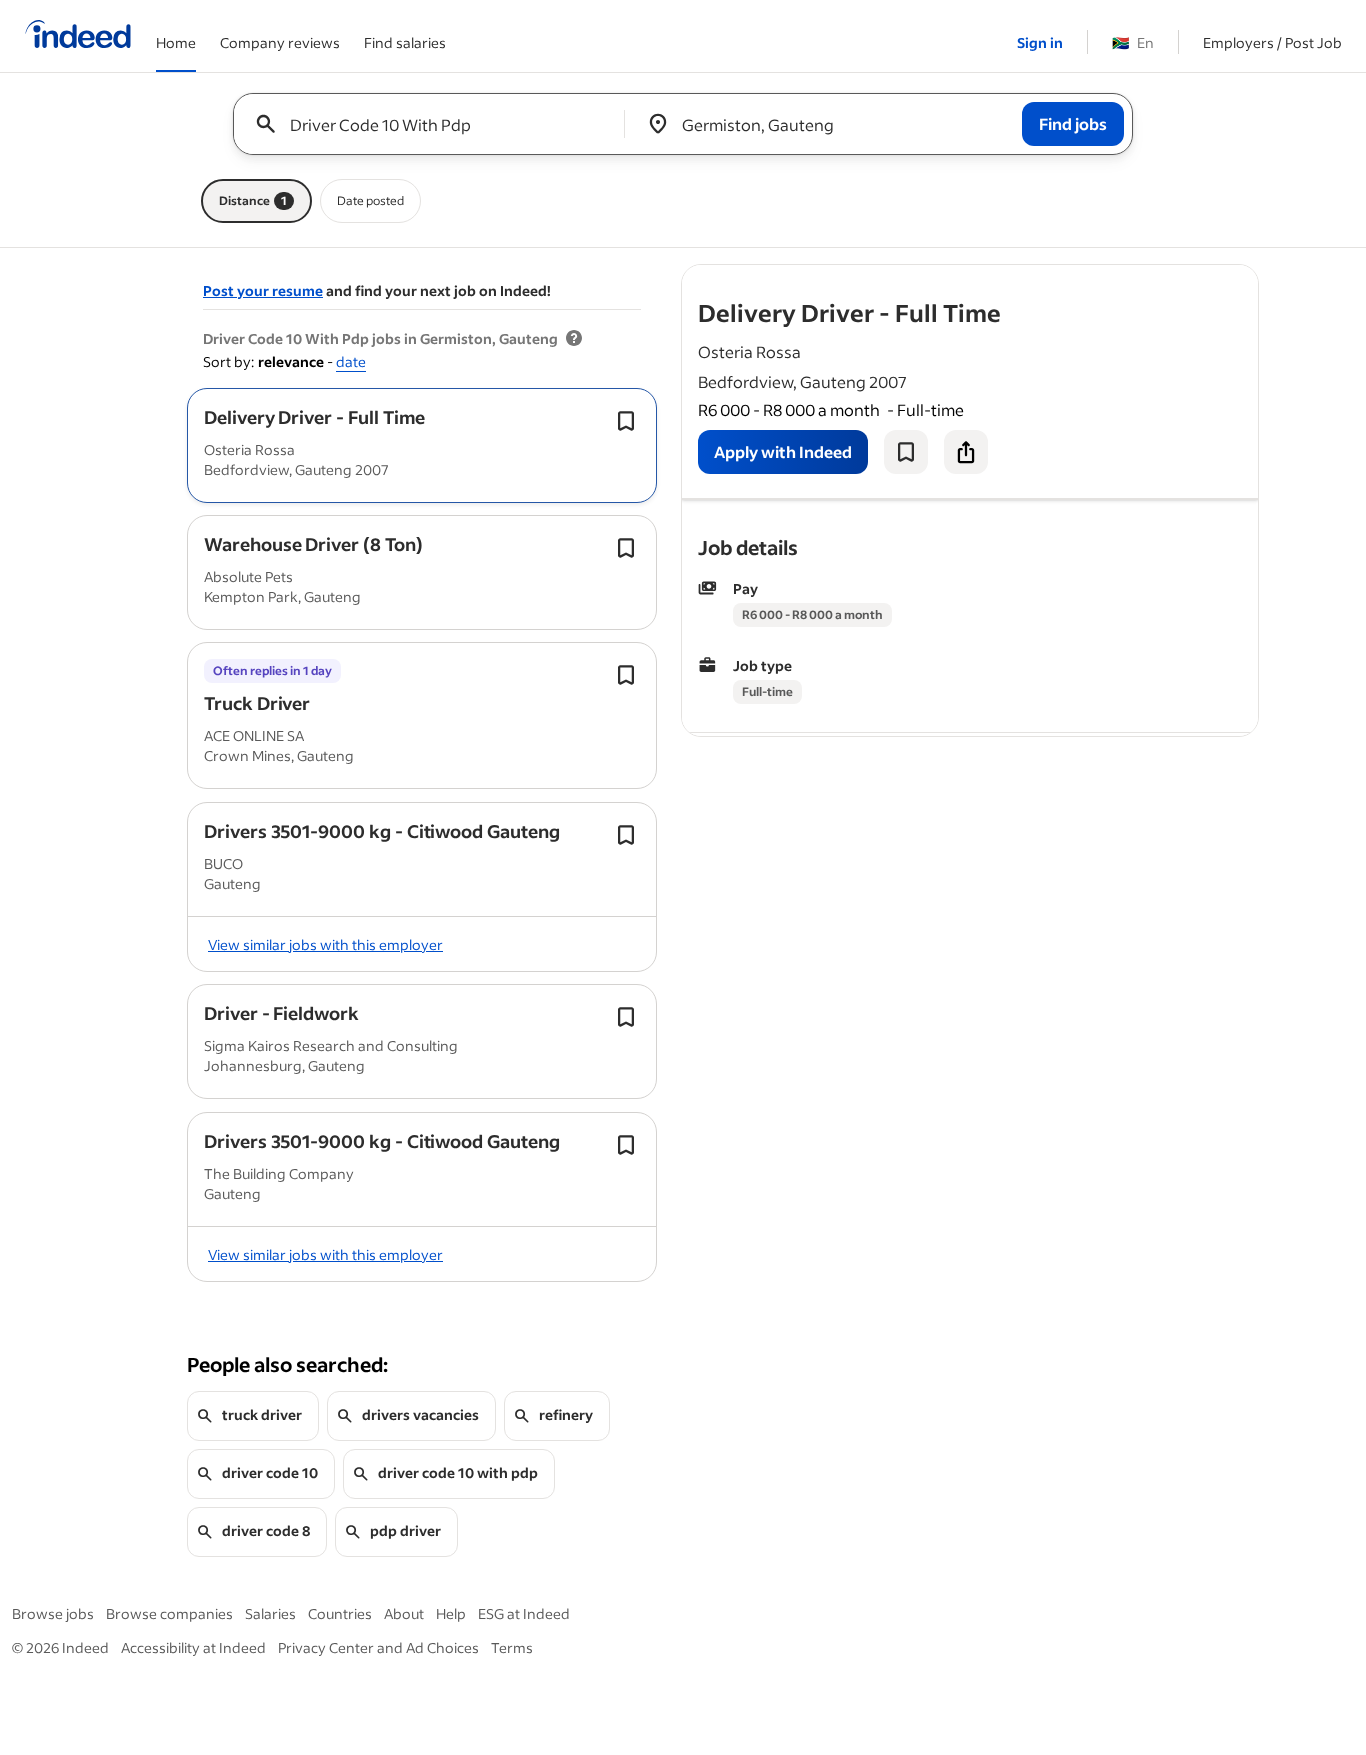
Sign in (1040, 42)
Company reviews (280, 42)
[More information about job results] (574, 339)
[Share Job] (966, 452)
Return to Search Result (1126, 277)
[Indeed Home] (78, 36)
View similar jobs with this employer (325, 944)
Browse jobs (53, 1613)
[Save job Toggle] (626, 421)
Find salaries (405, 42)
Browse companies (169, 1613)
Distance (253, 200)
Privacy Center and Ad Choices (378, 1647)
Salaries (270, 1613)
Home (176, 42)
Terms (512, 1647)
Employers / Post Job (1272, 42)
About (404, 1613)
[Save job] (906, 452)
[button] (314, 417)
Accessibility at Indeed (193, 1647)
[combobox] (436, 124)
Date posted (370, 200)
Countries (340, 1613)
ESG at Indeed (524, 1613)
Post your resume (263, 290)
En (1133, 42)
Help (451, 1613)
